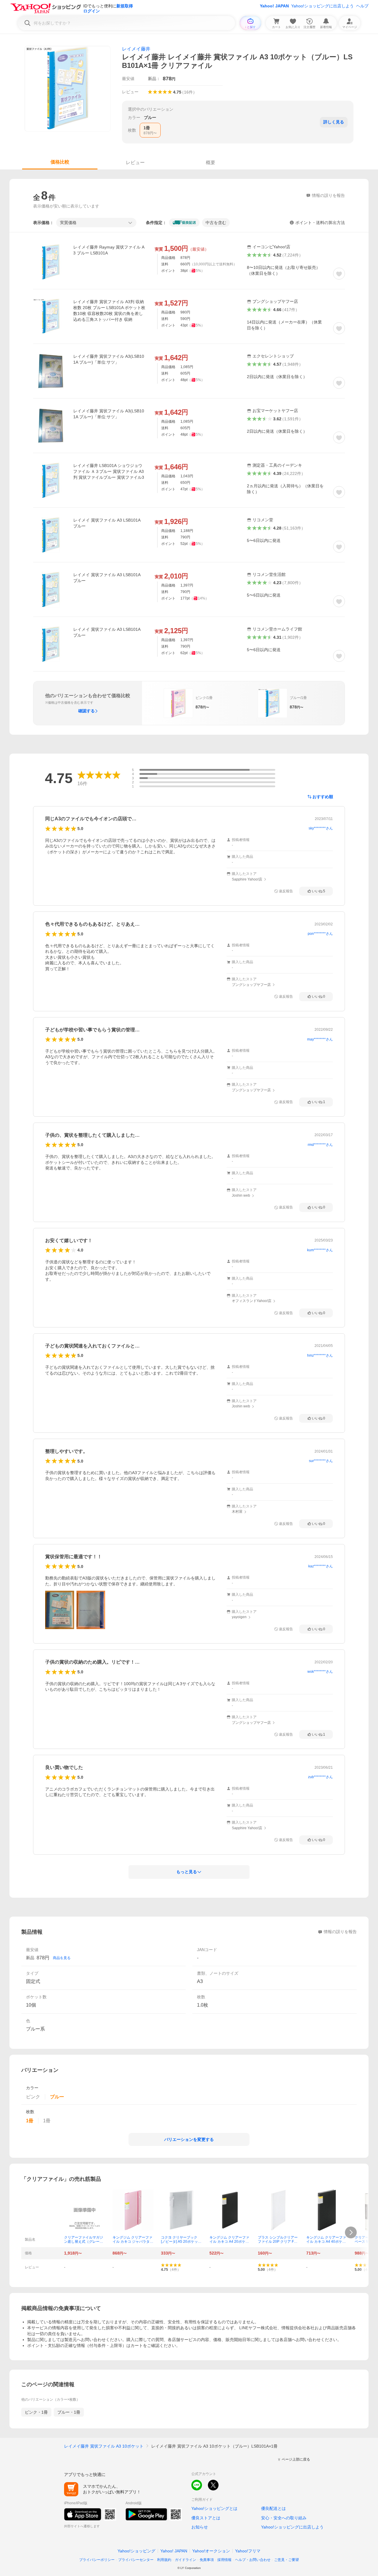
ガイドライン (185, 2560)
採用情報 (224, 2560)
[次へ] (351, 2232)
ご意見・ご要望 (286, 2560)
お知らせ (200, 2527)
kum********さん (320, 1250)
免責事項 (207, 2560)
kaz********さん (321, 1566)
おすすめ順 (323, 797)
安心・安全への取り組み (284, 2518)
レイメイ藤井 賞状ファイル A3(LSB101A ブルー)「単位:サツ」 (109, 359)
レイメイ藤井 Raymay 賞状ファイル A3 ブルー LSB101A (109, 250)
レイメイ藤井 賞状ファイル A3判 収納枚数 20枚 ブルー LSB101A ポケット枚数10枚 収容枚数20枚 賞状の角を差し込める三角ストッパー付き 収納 (109, 311)
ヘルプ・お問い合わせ (253, 2560)
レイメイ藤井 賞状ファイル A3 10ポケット (104, 2446)
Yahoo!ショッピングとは (214, 2508)
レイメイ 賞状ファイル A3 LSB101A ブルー (107, 523)
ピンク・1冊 (36, 2412)
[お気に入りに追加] (339, 274)
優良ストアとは (206, 2518)
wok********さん (320, 1672)
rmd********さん (320, 1145)
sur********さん (321, 1461)
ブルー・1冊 (69, 2412)
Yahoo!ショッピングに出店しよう (322, 6)
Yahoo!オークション (211, 2551)
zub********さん (320, 1777)
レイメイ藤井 (136, 49)
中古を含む (216, 223)
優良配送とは (273, 2508)
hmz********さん (320, 1355)
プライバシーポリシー (97, 2560)
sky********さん (321, 828)
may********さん (320, 1039)
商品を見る (62, 1958)
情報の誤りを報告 (340, 1932)
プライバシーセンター (136, 2560)
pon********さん (320, 934)
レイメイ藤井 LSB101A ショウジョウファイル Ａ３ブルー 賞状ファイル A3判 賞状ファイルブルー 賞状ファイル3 (109, 471)
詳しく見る (334, 122)
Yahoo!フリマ (248, 2551)
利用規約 (164, 2560)
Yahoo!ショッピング (136, 2551)
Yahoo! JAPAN (274, 6)
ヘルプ (362, 6)
